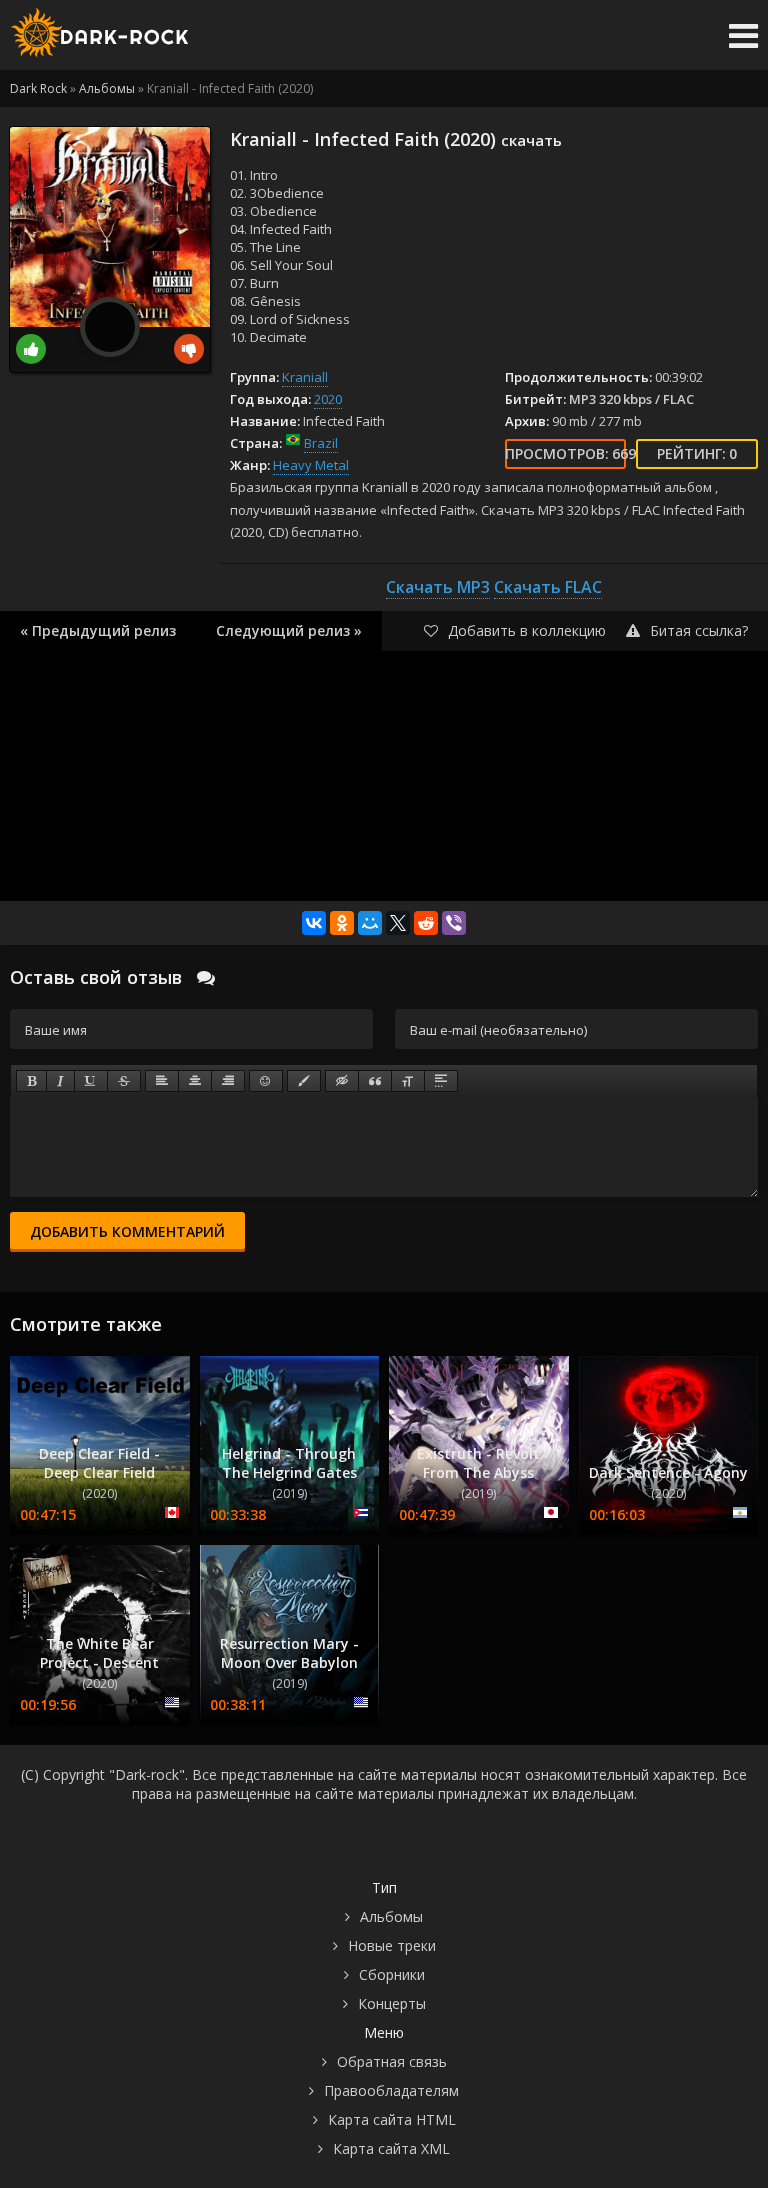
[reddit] (426, 923)
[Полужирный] (31, 1081)
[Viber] (454, 923)
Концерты (392, 2003)
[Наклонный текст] (60, 1081)
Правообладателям (391, 2090)
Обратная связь (392, 2061)
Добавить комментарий (127, 1231)
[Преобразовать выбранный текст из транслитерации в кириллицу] (408, 1081)
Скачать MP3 (438, 587)
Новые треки (392, 1945)
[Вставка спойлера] (441, 1081)
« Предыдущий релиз (98, 630)
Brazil (321, 443)
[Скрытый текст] (342, 1081)
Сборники (392, 1974)
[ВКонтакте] (314, 923)
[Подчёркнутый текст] (91, 1081)
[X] (398, 923)
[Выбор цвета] (304, 1081)
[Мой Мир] (370, 923)
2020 (328, 399)
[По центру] (195, 1081)
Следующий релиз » (289, 630)
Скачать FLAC (548, 587)
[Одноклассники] (342, 923)
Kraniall (305, 377)
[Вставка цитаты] (375, 1081)
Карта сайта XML (391, 2148)
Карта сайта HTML (392, 2119)
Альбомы (391, 1916)
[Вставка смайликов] (266, 1081)
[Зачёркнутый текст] (124, 1081)
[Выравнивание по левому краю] (162, 1081)
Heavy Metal (311, 465)
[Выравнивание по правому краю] (228, 1081)
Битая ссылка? (699, 630)
